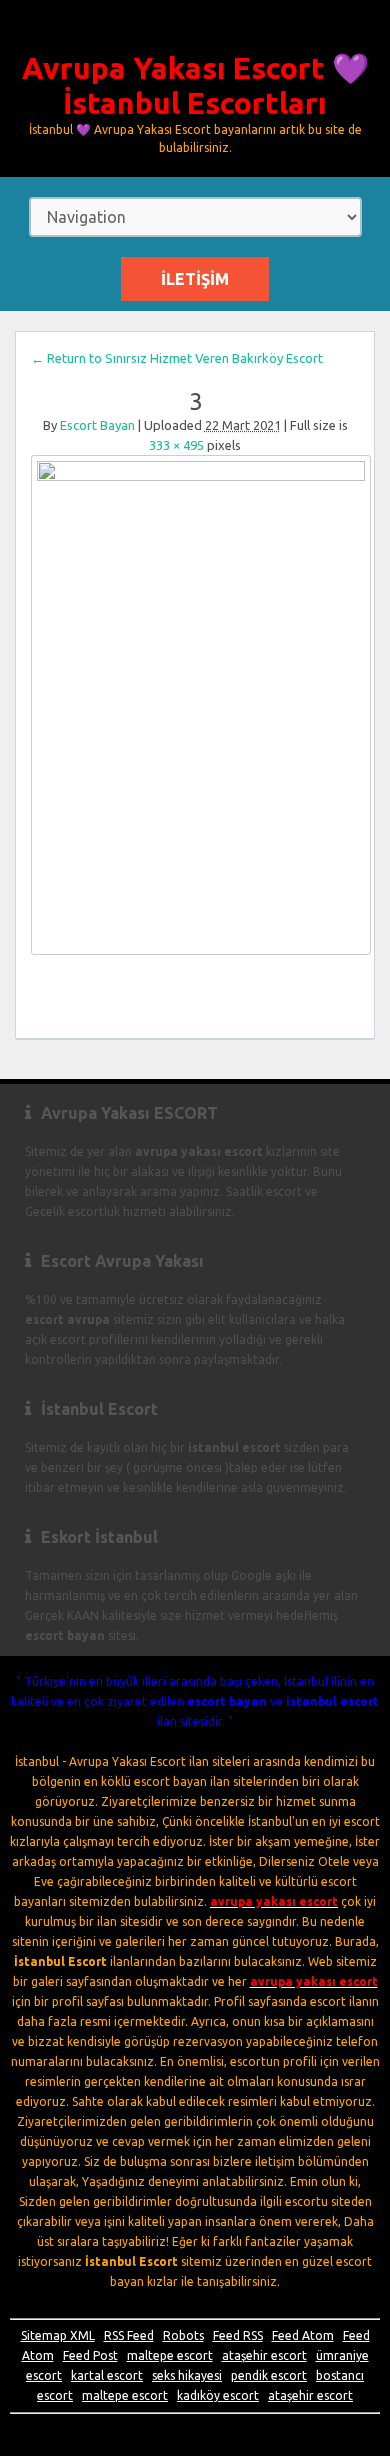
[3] (195, 705)
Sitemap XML (58, 2335)
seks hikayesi (187, 2375)
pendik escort (269, 2375)
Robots (183, 2335)
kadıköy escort (218, 2395)
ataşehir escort (264, 2355)
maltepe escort (170, 2355)
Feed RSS (238, 2335)
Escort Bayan (97, 425)
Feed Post (90, 2355)
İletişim (195, 279)
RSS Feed (129, 2335)
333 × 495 (176, 445)
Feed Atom (303, 2335)
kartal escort (107, 2375)
